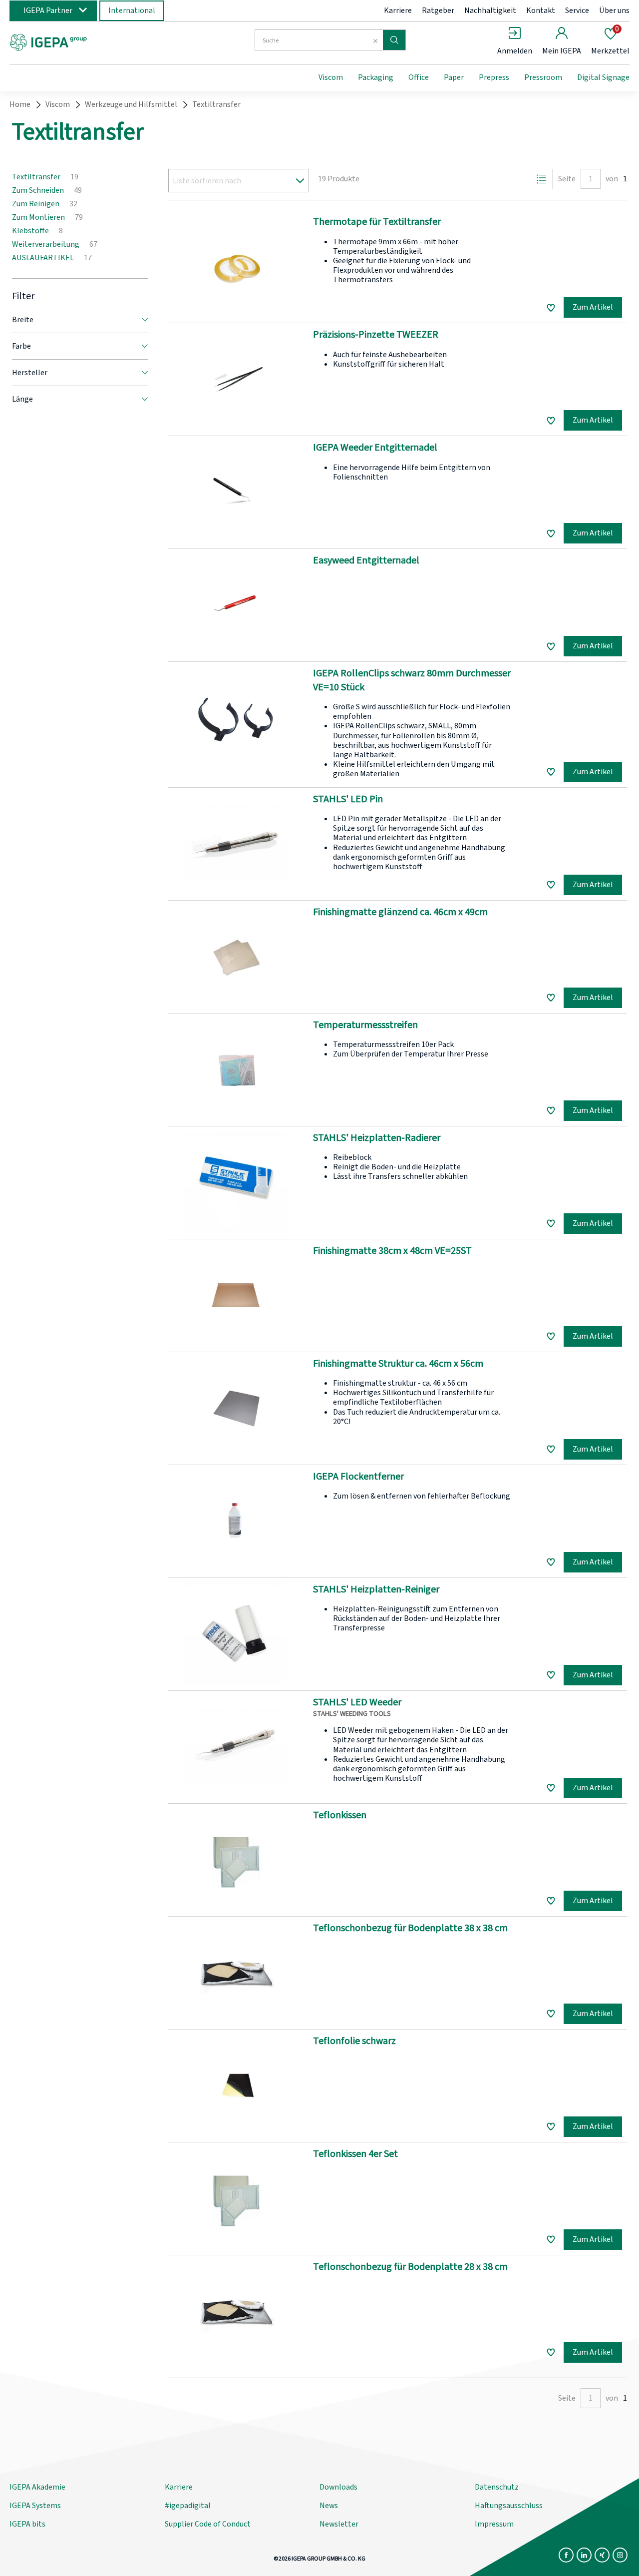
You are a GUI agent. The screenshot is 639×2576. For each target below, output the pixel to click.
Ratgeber (438, 10)
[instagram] (620, 2555)
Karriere (398, 10)
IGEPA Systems (35, 2506)
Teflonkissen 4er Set (355, 2154)
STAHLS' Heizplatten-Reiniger (376, 1589)
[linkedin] (584, 2555)
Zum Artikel (593, 307)
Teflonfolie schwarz (354, 2041)
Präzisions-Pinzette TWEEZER (376, 335)
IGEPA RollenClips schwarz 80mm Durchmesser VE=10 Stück (412, 680)
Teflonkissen (340, 1815)
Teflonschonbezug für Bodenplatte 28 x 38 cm (410, 2267)
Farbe (21, 346)
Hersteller (30, 373)
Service (577, 10)
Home (20, 104)
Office (419, 77)
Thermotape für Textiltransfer (377, 222)
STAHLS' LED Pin (348, 799)
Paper (454, 77)
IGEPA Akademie (37, 2487)
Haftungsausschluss (509, 2506)
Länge (22, 399)
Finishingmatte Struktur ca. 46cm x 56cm (398, 1364)
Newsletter (339, 2524)
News (329, 2506)
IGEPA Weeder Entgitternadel (375, 448)
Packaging (376, 77)
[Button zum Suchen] (394, 40)
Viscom (331, 77)
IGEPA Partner (48, 10)
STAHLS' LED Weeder (357, 1702)
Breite (23, 320)
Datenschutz (497, 2487)
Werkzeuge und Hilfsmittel (131, 104)
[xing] (602, 2555)
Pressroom (543, 77)
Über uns (614, 10)
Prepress (494, 77)
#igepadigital (188, 2506)
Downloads (338, 2487)
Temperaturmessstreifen (365, 1025)
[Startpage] (91, 41)
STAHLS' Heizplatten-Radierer (377, 1138)
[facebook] (566, 2555)
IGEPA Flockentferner (358, 1477)
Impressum (494, 2524)
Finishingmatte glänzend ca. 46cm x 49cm (400, 912)
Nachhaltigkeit (490, 10)
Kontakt (541, 10)
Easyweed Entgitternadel (366, 560)
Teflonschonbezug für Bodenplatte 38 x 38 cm (410, 1928)
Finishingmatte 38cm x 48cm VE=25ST (392, 1251)
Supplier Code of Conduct (208, 2524)
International (132, 10)
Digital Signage (603, 77)
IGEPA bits (27, 2524)
